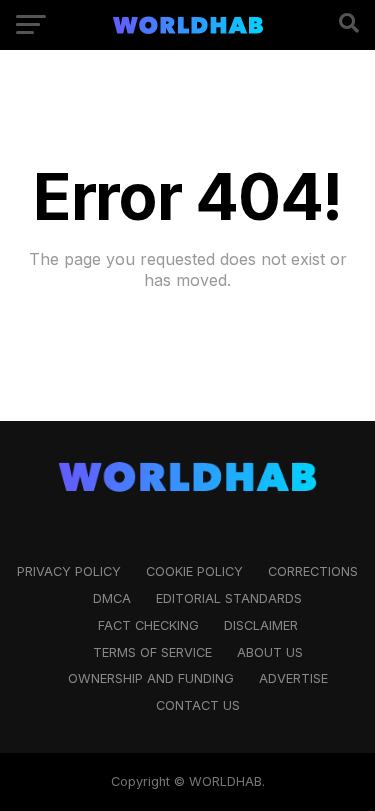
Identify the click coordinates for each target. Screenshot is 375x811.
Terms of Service (152, 652)
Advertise (293, 678)
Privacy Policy (69, 571)
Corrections (313, 571)
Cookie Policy (194, 571)
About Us (270, 652)
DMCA (112, 598)
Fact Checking (148, 625)
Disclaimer (261, 625)
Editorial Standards (229, 598)
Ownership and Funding (151, 678)
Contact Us (198, 705)
